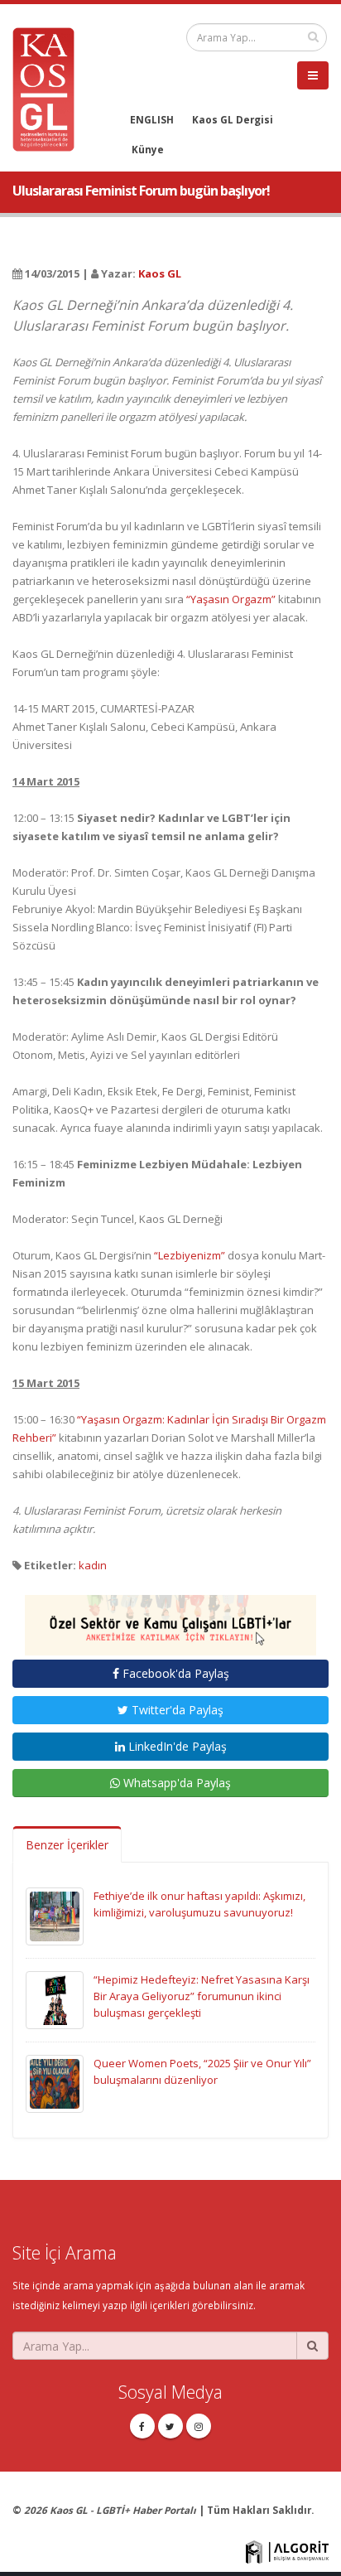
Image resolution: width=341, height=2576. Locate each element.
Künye (148, 149)
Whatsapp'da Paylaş (175, 1783)
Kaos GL (160, 273)
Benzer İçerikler (67, 1845)
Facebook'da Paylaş (174, 1673)
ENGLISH (152, 119)
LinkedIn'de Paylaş (176, 1746)
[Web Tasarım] (287, 2550)
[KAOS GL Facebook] (142, 2426)
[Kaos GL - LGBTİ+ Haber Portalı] (50, 88)
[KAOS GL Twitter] (170, 2426)
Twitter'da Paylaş (176, 1710)
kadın (93, 1565)
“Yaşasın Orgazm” (231, 599)
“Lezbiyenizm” (190, 1255)
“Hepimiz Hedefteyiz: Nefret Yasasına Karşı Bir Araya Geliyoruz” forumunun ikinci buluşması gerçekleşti (202, 1996)
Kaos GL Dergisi (233, 119)
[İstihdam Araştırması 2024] (170, 1618)
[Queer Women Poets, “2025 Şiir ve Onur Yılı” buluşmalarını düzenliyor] (55, 2083)
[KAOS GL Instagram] (199, 2426)
